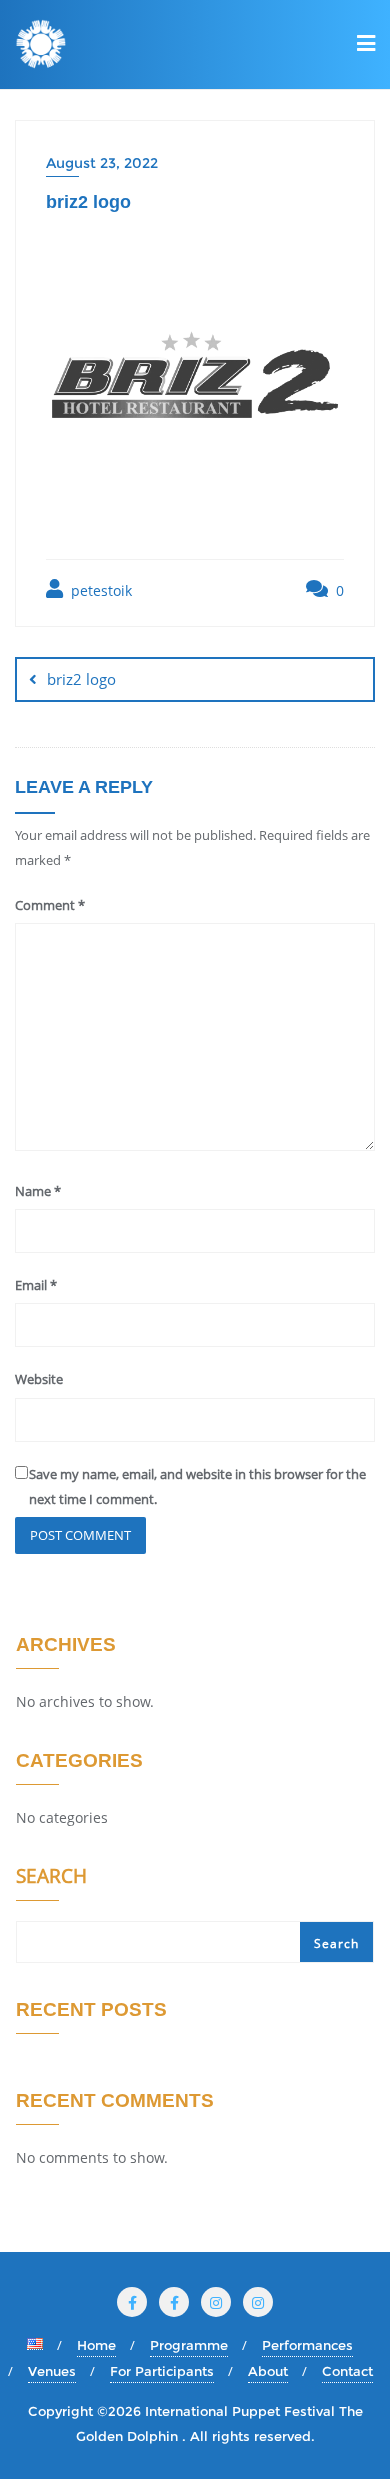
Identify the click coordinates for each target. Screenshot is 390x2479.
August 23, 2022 (102, 163)
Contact (347, 2371)
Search (51, 1878)
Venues (52, 2371)
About (268, 2371)
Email (36, 1285)
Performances (307, 2345)
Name (38, 1191)
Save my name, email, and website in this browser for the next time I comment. (197, 1486)
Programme (189, 2345)
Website (39, 1379)
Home (96, 2345)
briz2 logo (81, 679)
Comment (50, 905)
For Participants (162, 2371)
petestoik (99, 590)
